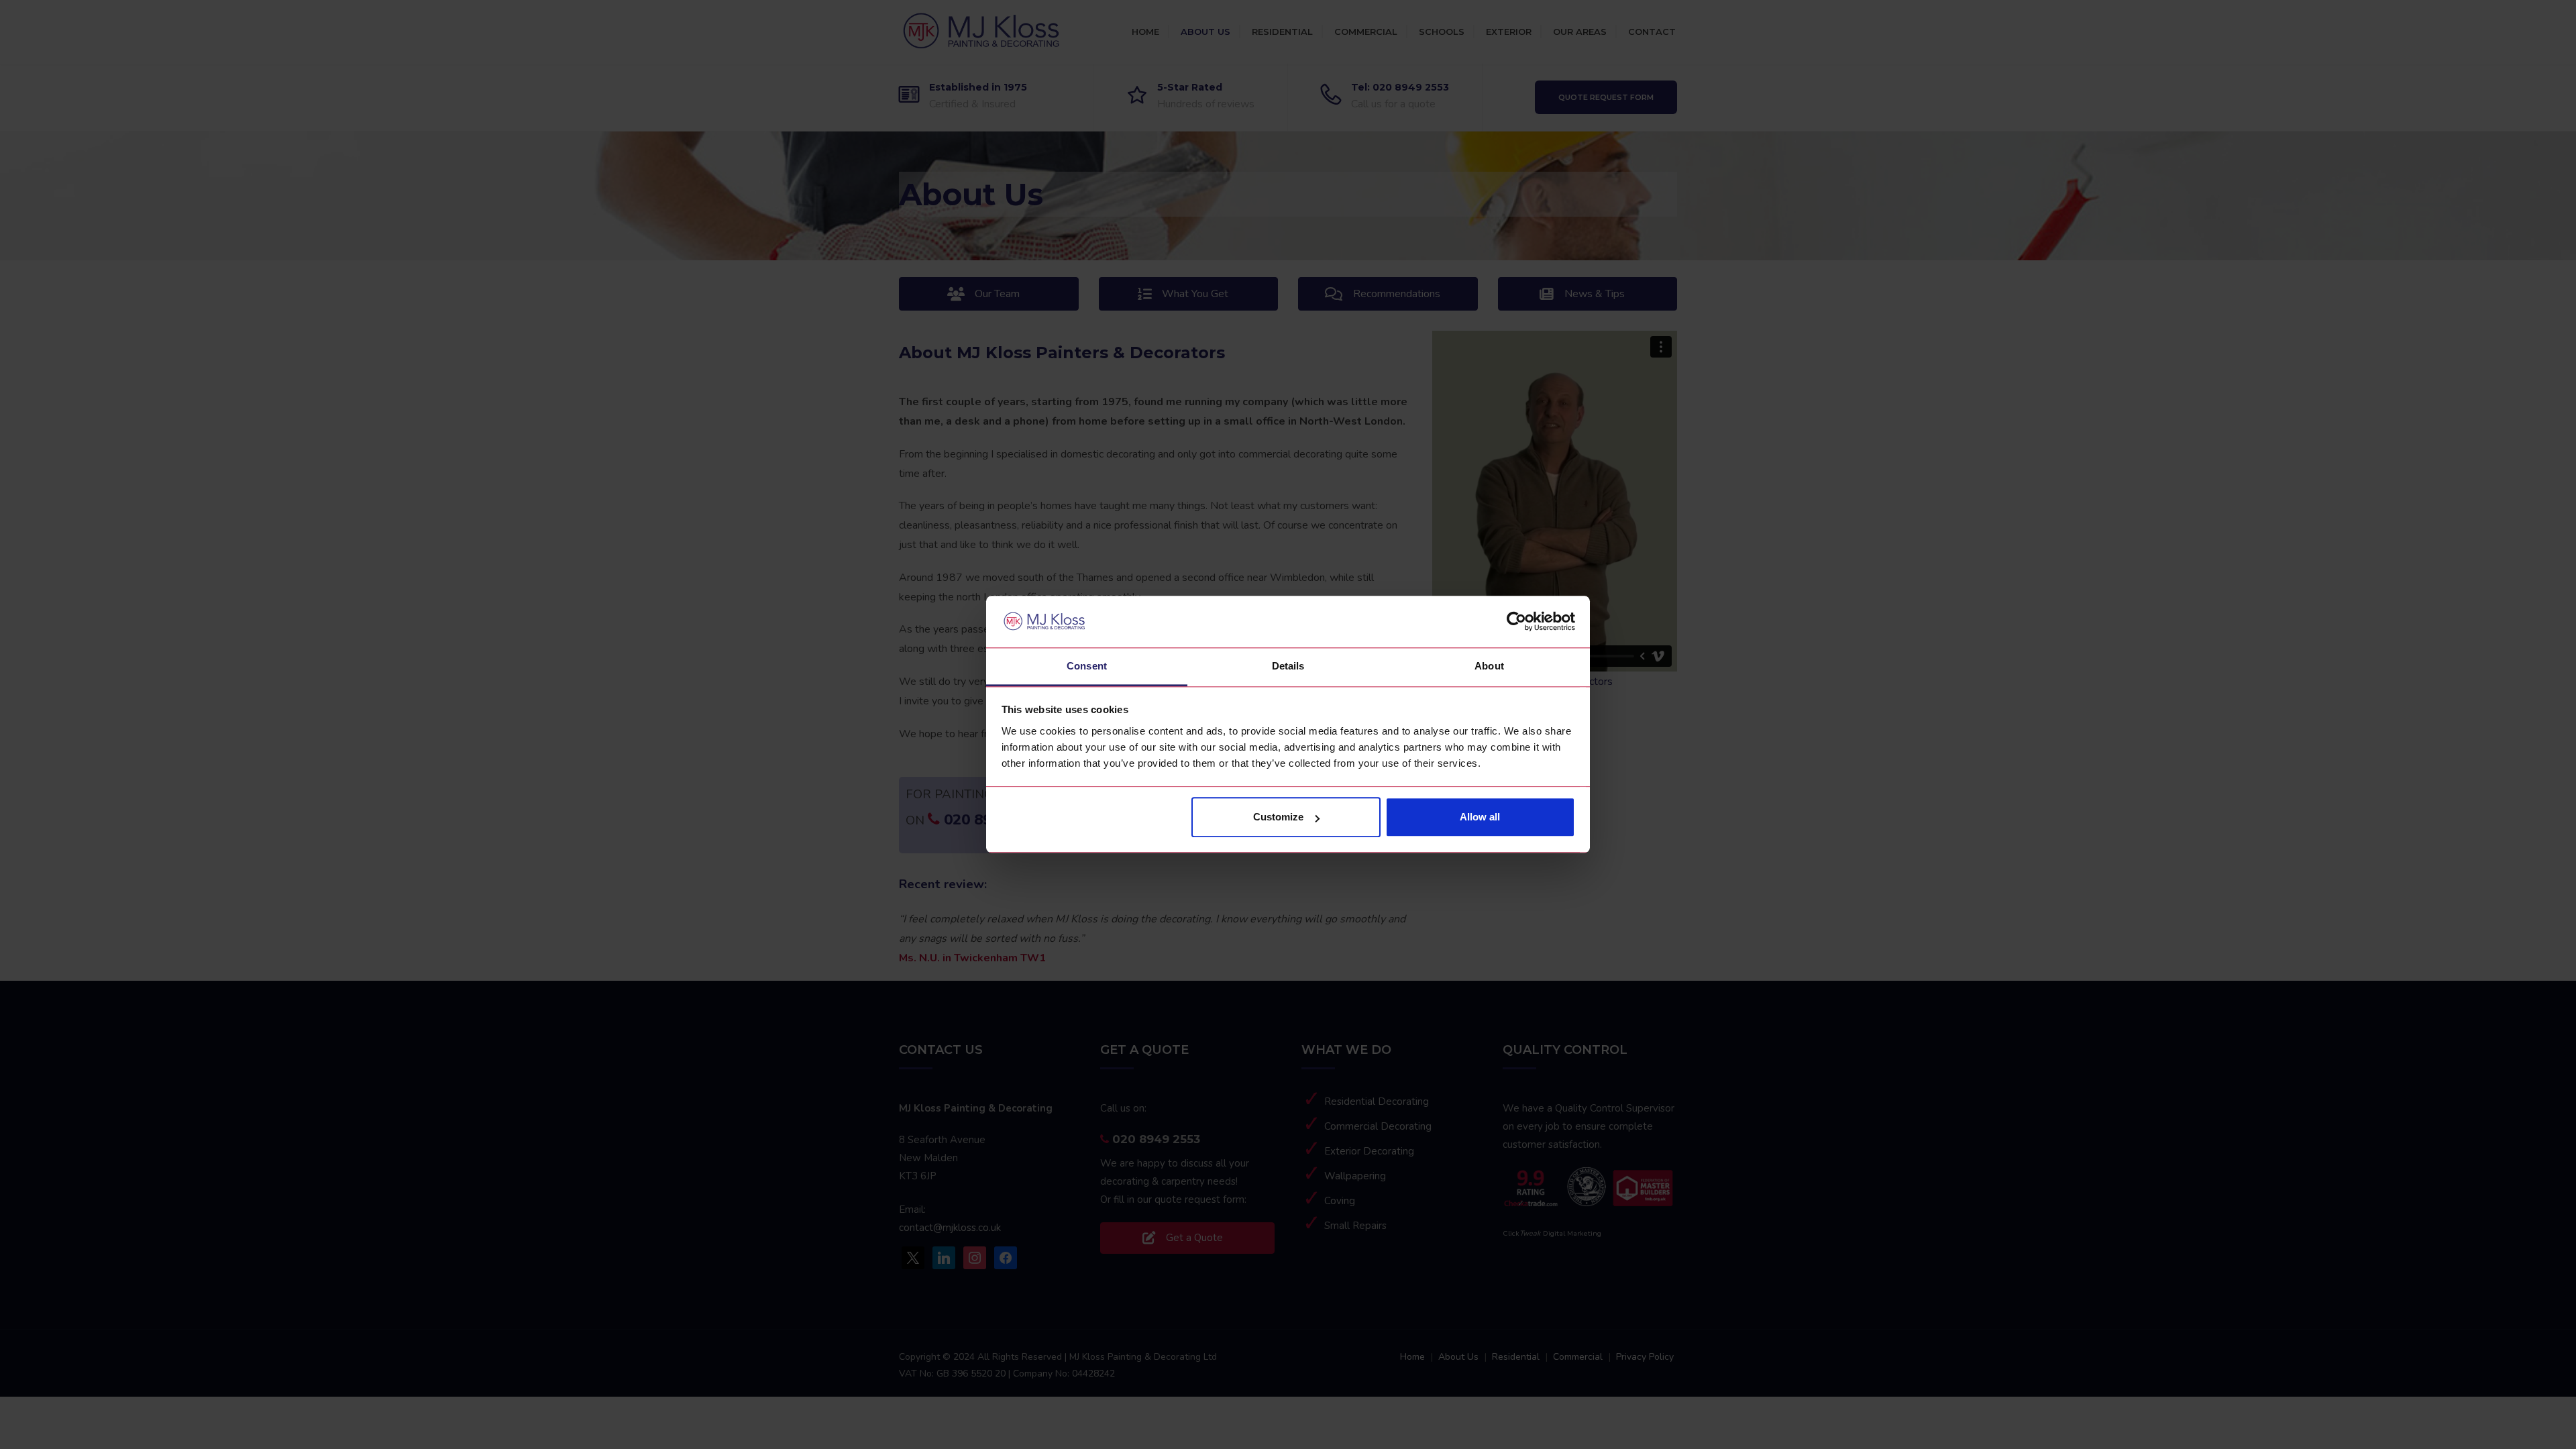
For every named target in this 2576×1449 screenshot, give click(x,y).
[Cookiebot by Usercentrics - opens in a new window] (1516, 622)
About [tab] (1489, 666)
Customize (1278, 817)
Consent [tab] (1087, 666)
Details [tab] (1288, 666)
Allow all (1480, 817)
